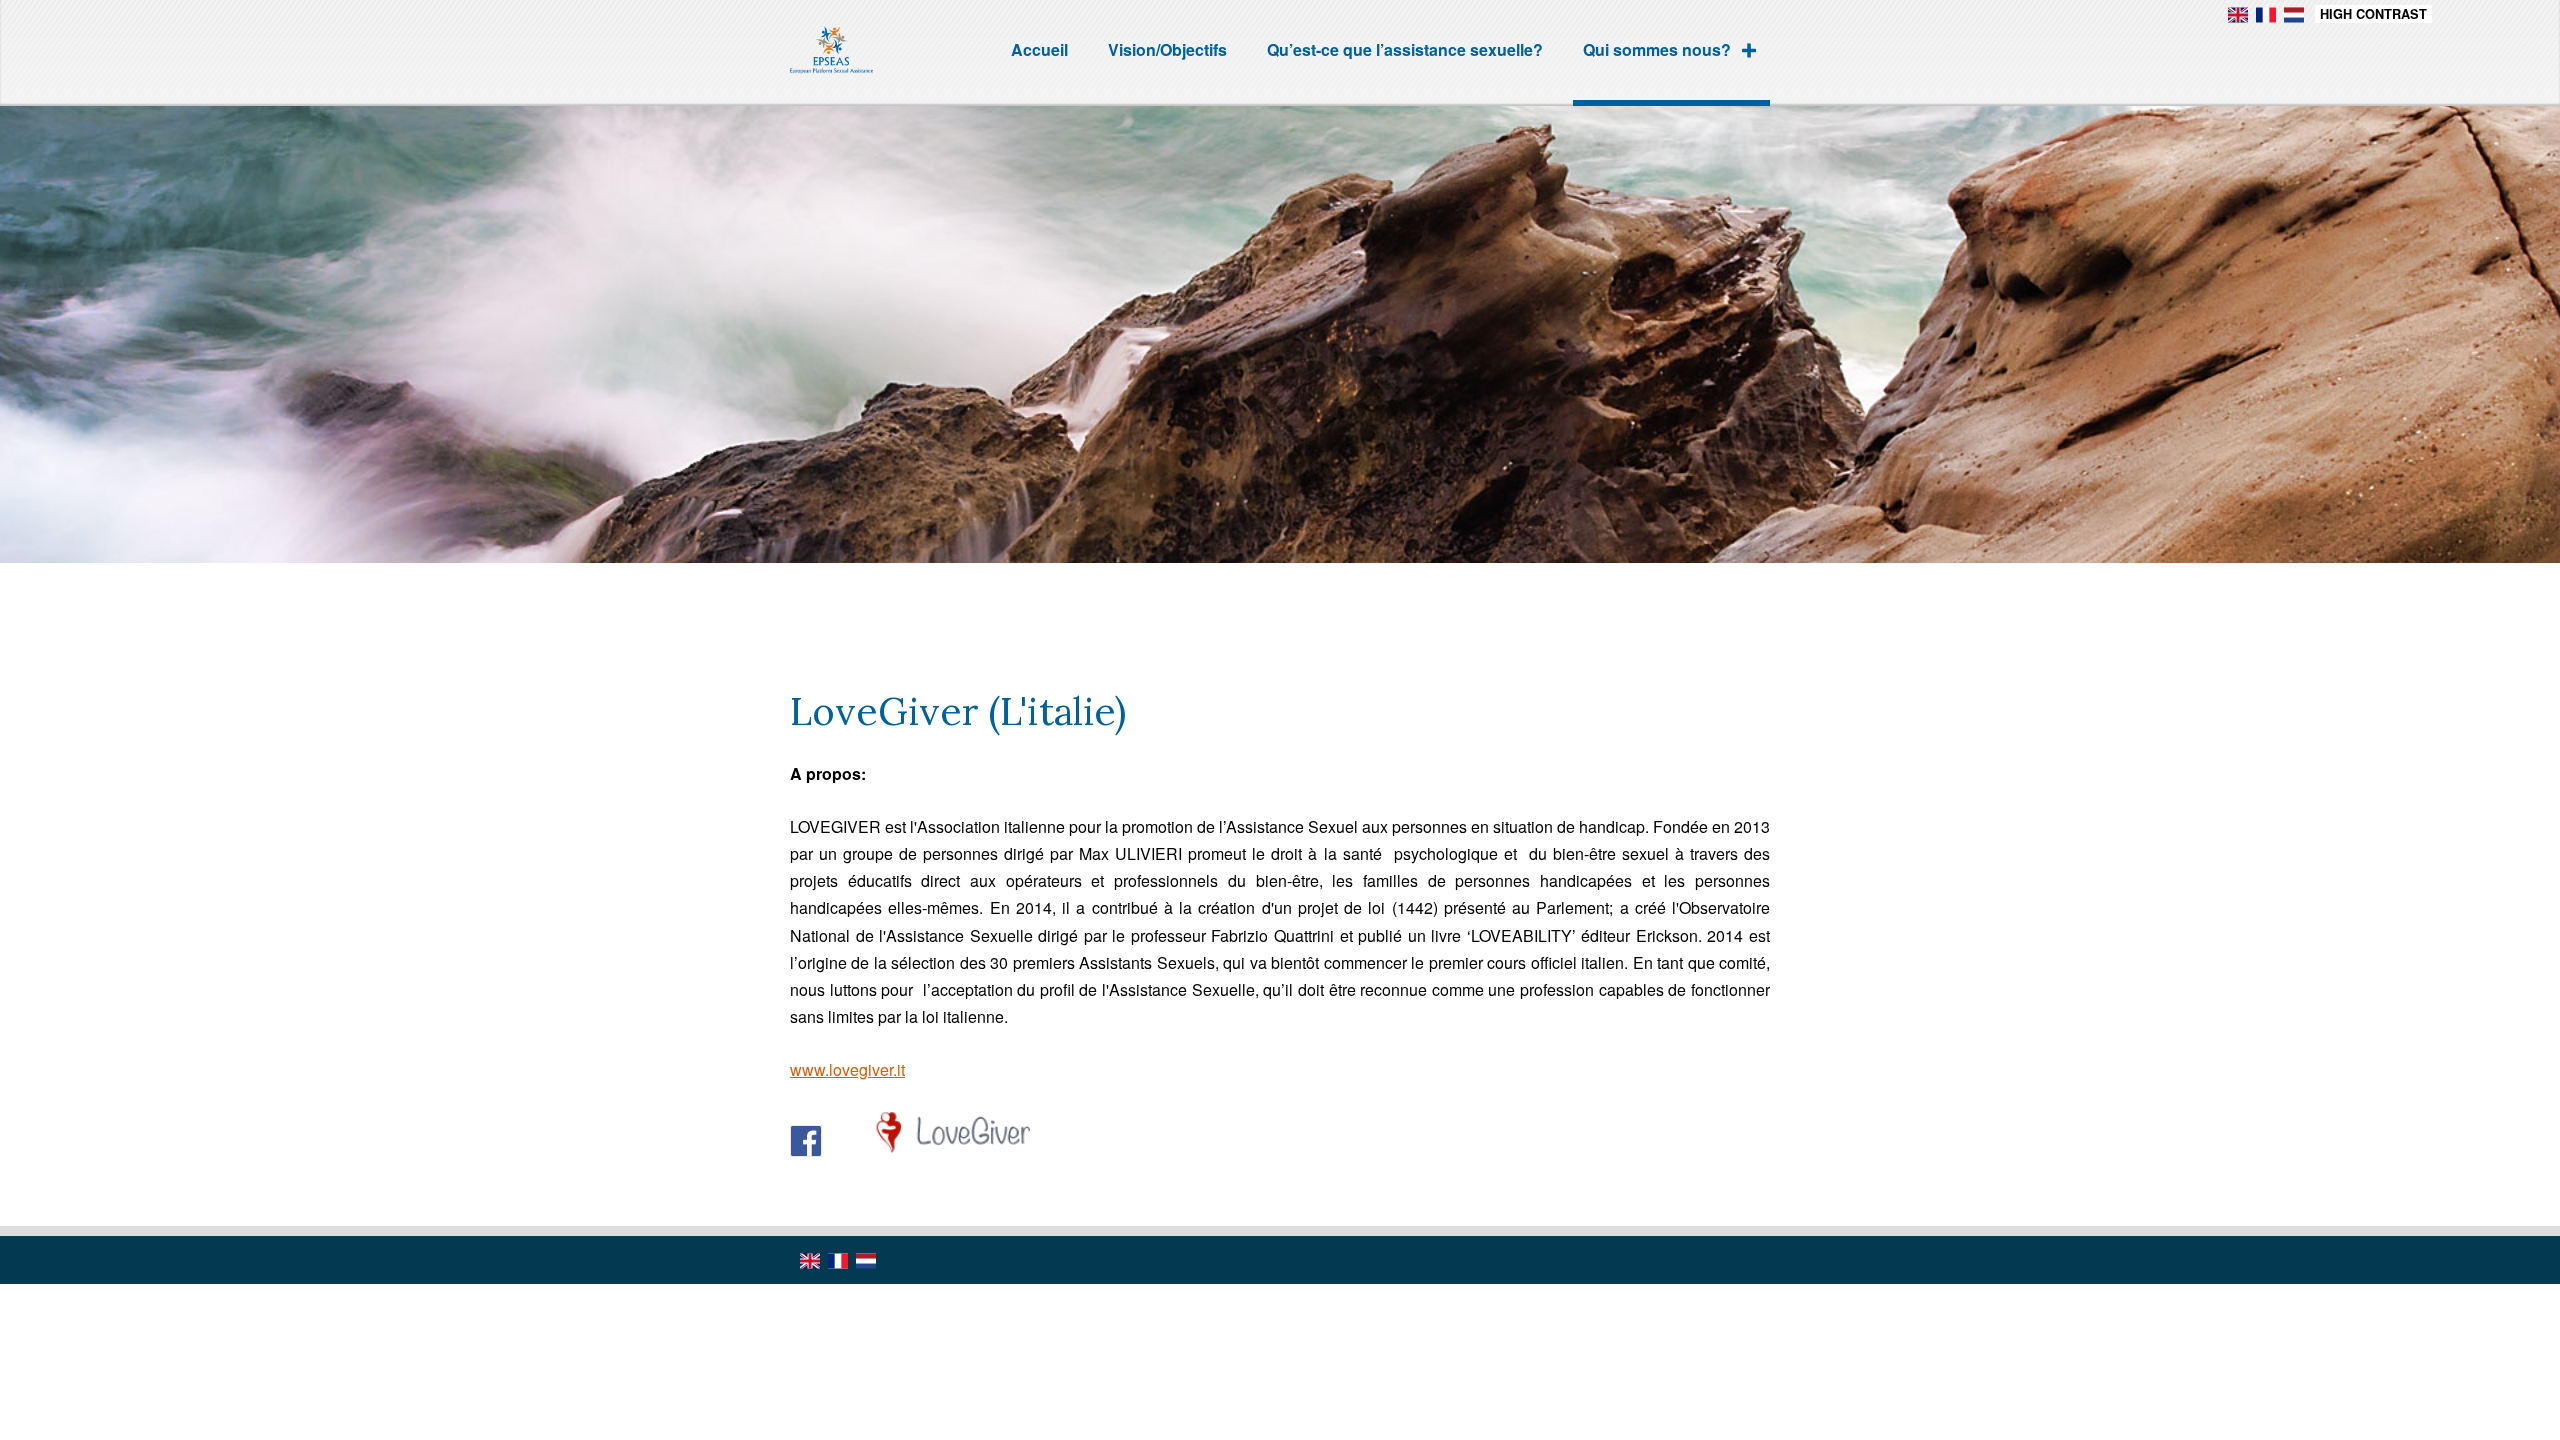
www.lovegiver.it (847, 1069)
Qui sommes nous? (1657, 49)
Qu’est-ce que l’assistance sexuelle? (1405, 49)
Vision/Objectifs (1167, 49)
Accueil (1039, 49)
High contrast (2373, 14)
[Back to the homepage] (868, 53)
